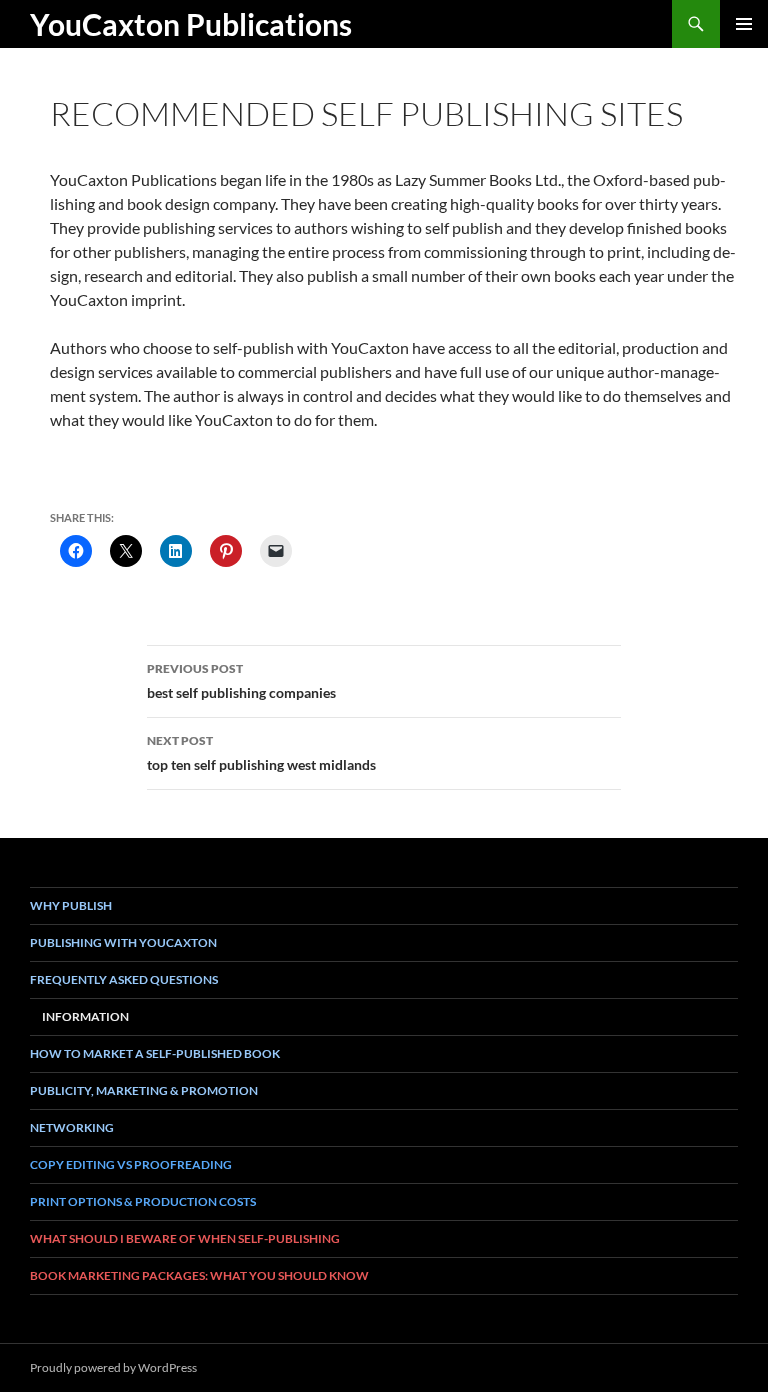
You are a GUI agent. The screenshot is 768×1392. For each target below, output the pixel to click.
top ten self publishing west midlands (261, 753)
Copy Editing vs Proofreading (131, 1164)
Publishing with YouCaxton (123, 942)
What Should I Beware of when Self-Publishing (185, 1238)
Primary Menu (744, 24)
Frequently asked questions (124, 979)
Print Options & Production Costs (143, 1201)
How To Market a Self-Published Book (155, 1053)
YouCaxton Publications (191, 24)
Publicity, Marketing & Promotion (144, 1090)
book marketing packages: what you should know (199, 1275)
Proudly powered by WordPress (113, 1367)
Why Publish (71, 905)
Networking (72, 1127)
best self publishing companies (241, 681)
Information (85, 1016)
